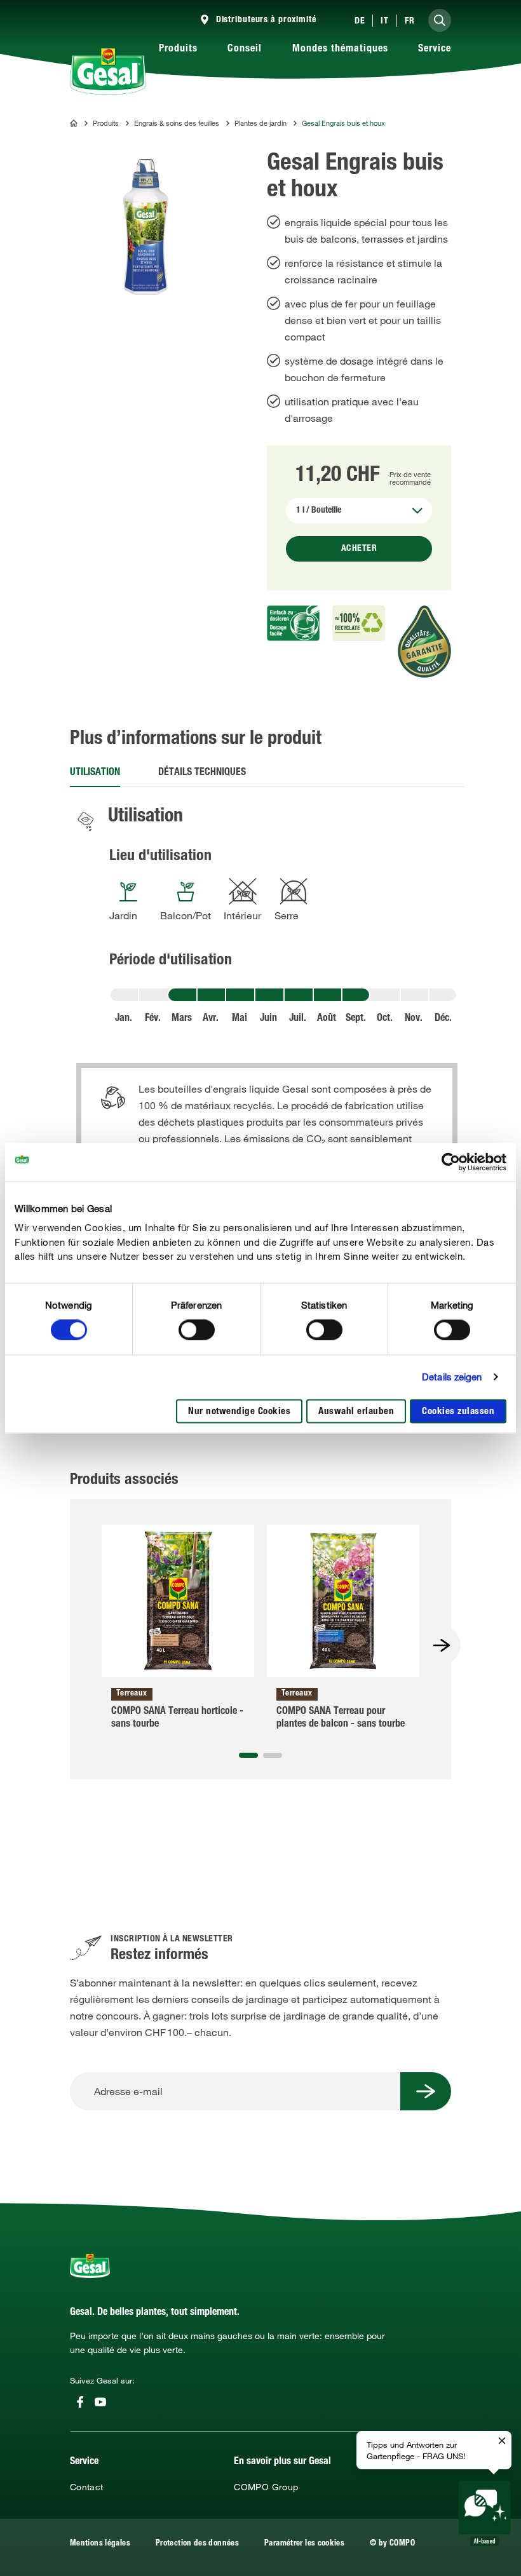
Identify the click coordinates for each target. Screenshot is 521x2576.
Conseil (245, 50)
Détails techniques (202, 773)
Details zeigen (452, 1377)
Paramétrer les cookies (304, 2544)
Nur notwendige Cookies (239, 1412)
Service (435, 50)
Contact (87, 2487)
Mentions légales (100, 2544)
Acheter (359, 549)
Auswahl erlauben (356, 1412)
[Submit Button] (426, 2091)
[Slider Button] (442, 1645)
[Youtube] (100, 2402)
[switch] (197, 1330)
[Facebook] (80, 2402)
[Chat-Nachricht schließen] (502, 2441)
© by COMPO (392, 2544)
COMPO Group (266, 2487)
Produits (178, 50)
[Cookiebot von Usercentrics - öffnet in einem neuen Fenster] (451, 1162)
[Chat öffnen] (484, 2514)
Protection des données (197, 2544)
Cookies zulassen (458, 1412)
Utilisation (95, 773)
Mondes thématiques (340, 50)
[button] (248, 1755)
